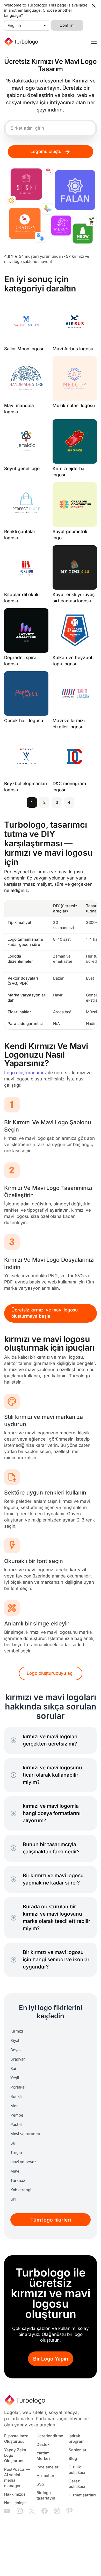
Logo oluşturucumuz (26, 1073)
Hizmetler (45, 2476)
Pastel (16, 2125)
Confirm (67, 25)
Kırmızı (17, 2031)
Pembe (17, 2115)
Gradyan (18, 2059)
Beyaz (16, 2050)
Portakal (18, 2087)
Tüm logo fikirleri (51, 2220)
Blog (73, 2459)
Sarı (14, 2069)
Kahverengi (21, 2190)
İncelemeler (48, 2467)
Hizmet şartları (82, 2495)
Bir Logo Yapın (51, 2359)
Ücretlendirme (50, 2436)
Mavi (15, 2171)
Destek (43, 2445)
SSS (40, 2484)
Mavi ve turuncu (25, 2134)
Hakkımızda (15, 2494)
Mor (14, 2106)
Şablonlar (78, 2450)
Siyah (15, 2041)
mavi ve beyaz (23, 2162)
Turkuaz (18, 2181)
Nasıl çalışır (15, 2503)
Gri (13, 2199)
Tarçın (16, 2153)
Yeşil (15, 2078)
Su (13, 2143)
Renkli (16, 2097)
